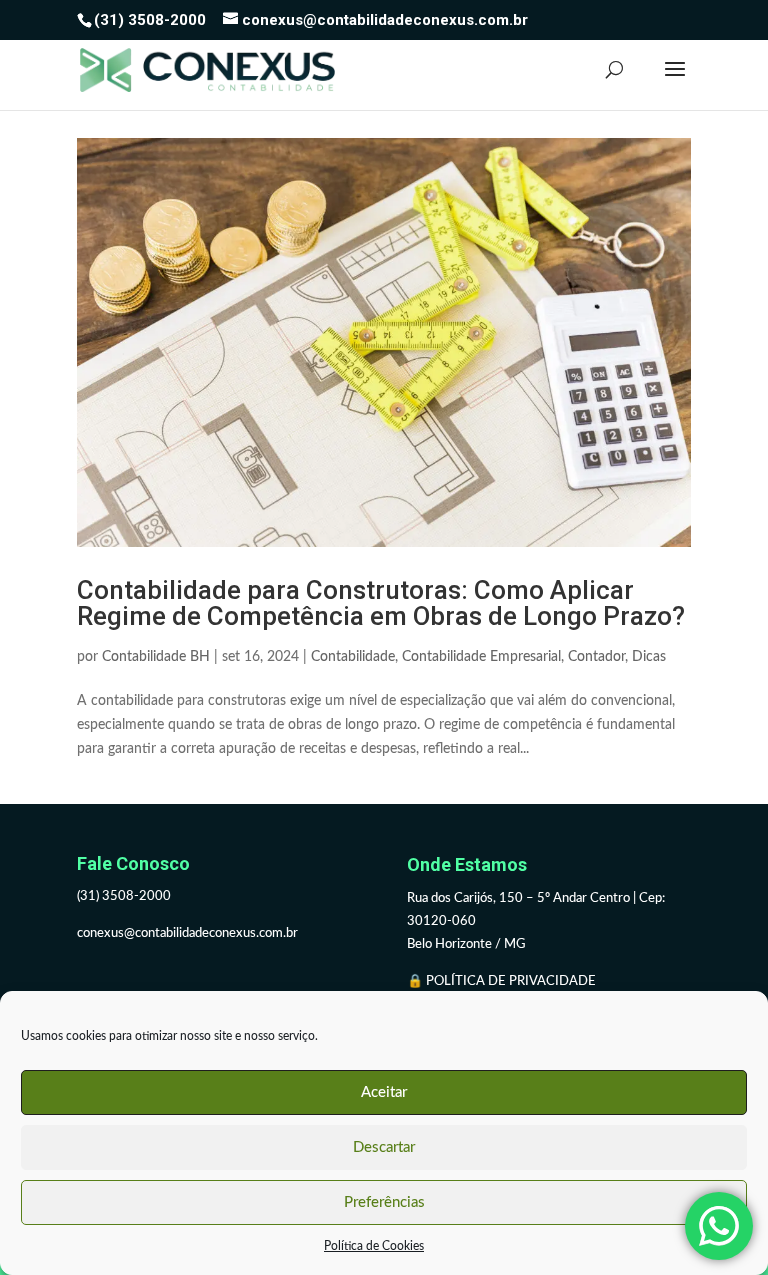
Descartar (384, 1147)
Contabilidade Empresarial (481, 657)
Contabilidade (353, 657)
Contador (596, 657)
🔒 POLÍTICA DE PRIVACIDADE (503, 981)
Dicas (649, 657)
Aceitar (384, 1092)
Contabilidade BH (156, 657)
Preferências (384, 1202)
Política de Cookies (374, 1246)
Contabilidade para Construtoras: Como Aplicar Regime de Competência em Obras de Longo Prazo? (381, 603)
